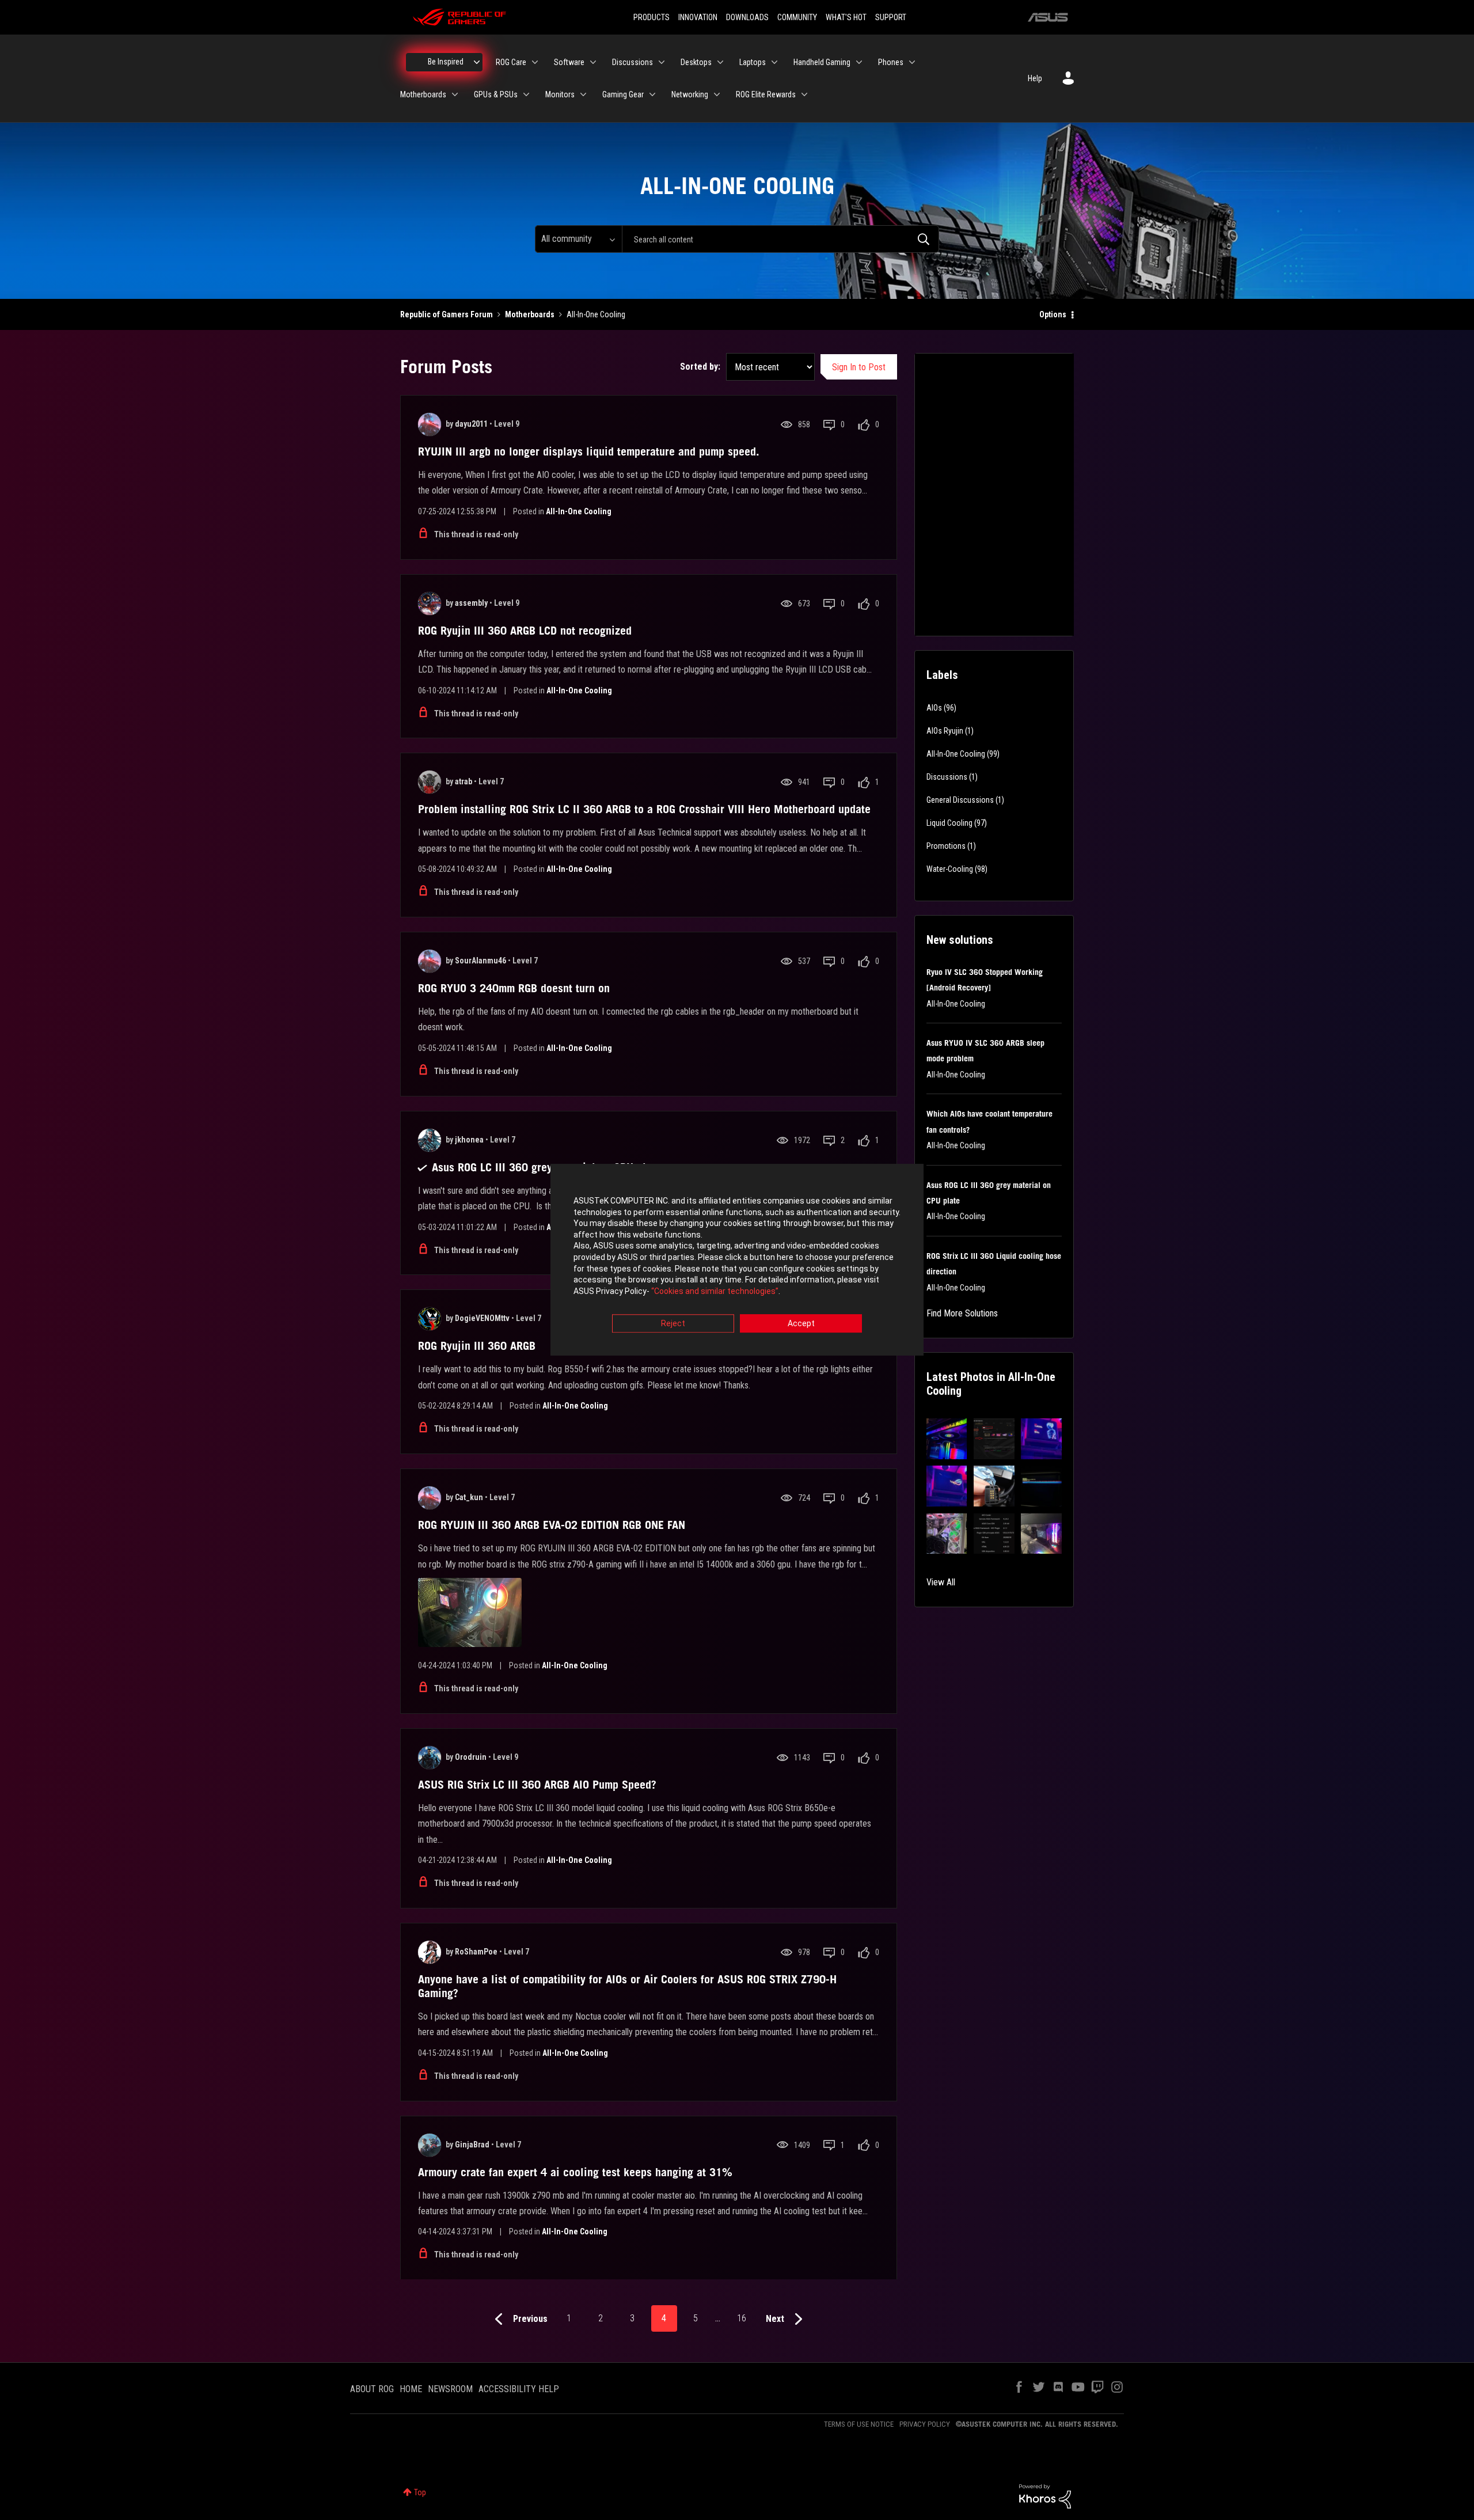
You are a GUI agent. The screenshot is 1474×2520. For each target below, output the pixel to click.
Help (1035, 78)
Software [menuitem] (569, 62)
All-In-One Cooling (579, 511)
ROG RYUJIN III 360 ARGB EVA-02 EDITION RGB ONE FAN (552, 1525)
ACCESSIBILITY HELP (519, 2389)
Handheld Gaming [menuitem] (822, 62)
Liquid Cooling (949, 823)
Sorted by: (700, 367)
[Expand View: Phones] (912, 62)
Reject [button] (673, 1324)
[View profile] (430, 424)
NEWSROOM (450, 2389)
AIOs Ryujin (945, 731)
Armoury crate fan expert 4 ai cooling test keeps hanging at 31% (575, 2172)
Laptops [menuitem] (753, 62)
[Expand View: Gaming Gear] (652, 94)
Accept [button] (801, 1324)
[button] (947, 1439)
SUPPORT (891, 17)
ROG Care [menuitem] (511, 62)
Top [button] (420, 2492)
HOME (411, 2389)
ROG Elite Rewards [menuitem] (766, 94)
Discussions (947, 777)
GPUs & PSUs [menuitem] (496, 94)
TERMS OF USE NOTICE (859, 2424)
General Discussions (960, 800)
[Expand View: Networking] (717, 94)
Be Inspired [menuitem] (446, 62)
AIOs (934, 708)
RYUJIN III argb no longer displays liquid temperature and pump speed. (589, 451)
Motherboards (530, 314)
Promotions (946, 846)
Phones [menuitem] (891, 62)
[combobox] (780, 239)
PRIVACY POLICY (925, 2424)
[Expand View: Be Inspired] (477, 62)
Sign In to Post (859, 367)
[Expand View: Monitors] (583, 94)
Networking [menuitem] (690, 94)
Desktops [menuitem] (696, 62)
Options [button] (1053, 314)
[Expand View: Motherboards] (455, 94)
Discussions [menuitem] (632, 62)
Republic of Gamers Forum (447, 314)
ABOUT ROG (372, 2389)
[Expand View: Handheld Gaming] (859, 62)
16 (742, 2318)
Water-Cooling (950, 869)
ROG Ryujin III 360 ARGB (477, 1346)
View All (941, 1582)
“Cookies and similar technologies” (715, 1291)
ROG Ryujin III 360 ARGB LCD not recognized (525, 631)
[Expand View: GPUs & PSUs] (526, 94)
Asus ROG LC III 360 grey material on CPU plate (546, 1167)
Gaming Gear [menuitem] (623, 94)
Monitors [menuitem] (560, 94)
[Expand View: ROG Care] (535, 62)
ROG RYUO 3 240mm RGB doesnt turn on (514, 988)
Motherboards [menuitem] (423, 94)
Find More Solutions (962, 1313)
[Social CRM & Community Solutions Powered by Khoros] (1045, 2496)
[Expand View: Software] (593, 62)
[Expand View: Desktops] (720, 62)
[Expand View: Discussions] (662, 62)
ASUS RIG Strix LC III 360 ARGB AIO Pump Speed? (537, 1785)
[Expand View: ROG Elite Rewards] (804, 94)
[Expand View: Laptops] (774, 62)
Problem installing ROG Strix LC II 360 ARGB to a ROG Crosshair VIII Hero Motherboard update (644, 809)
